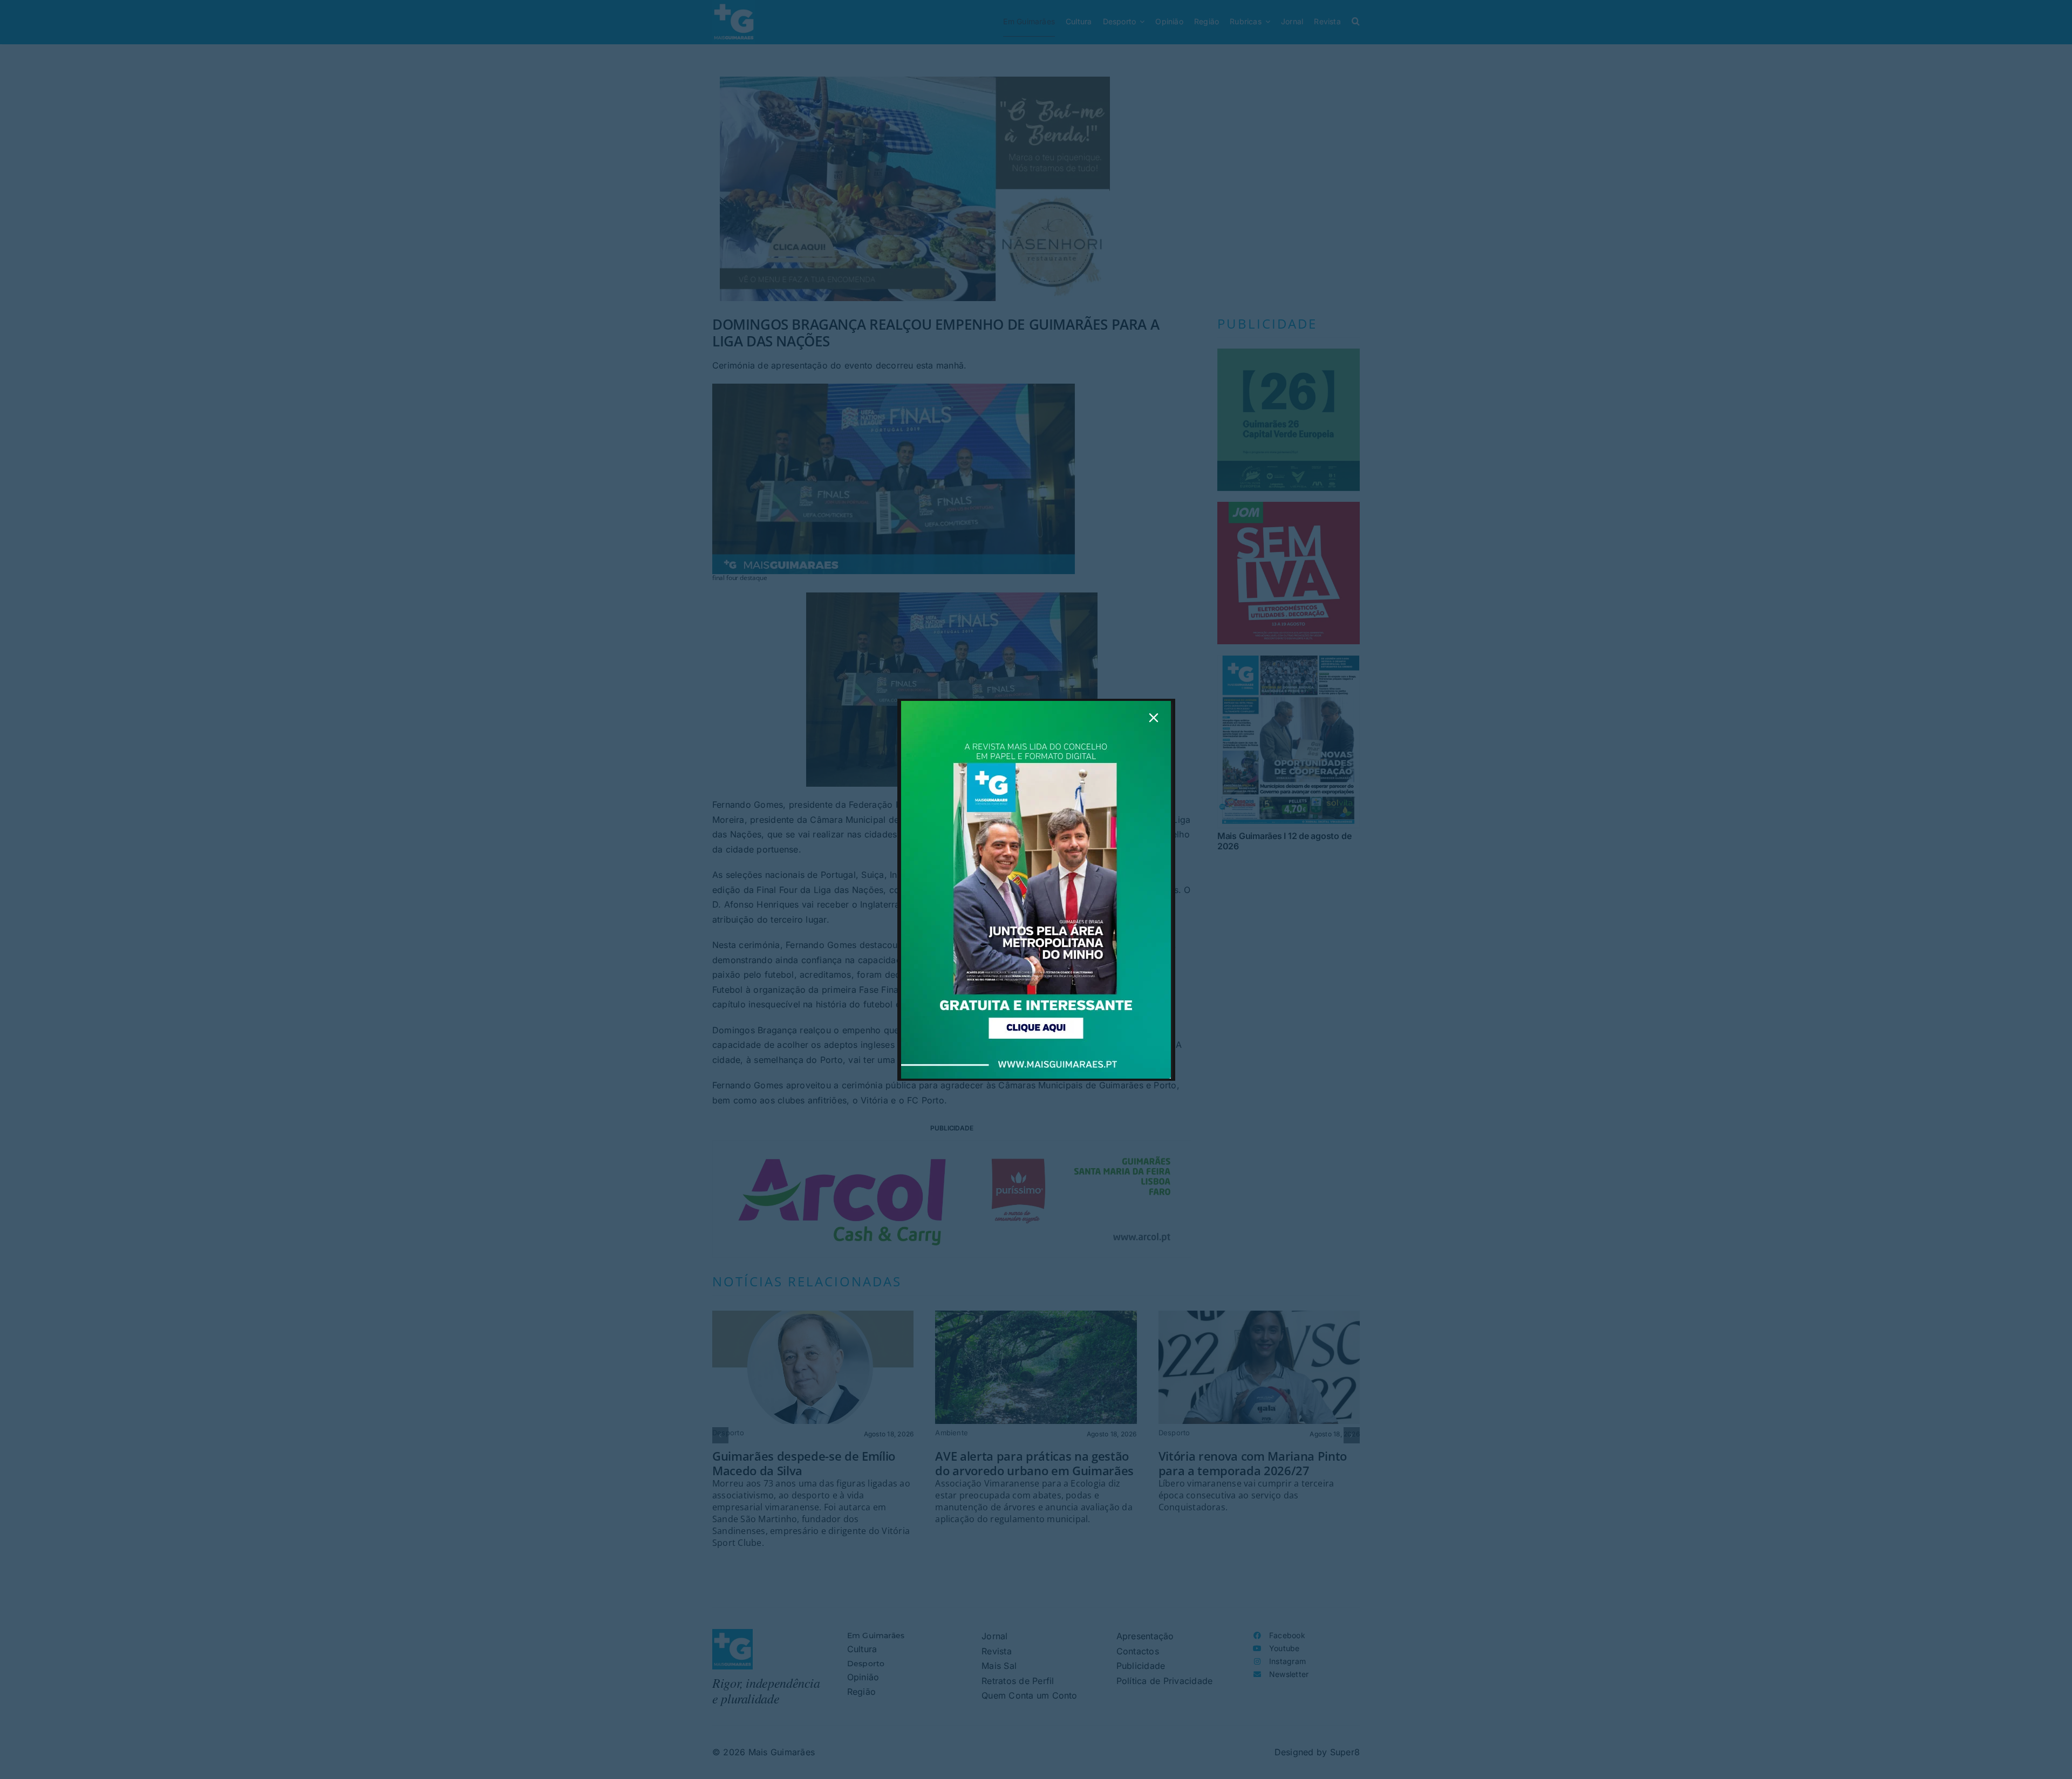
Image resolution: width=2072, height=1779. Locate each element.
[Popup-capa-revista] (1036, 705)
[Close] (1154, 718)
